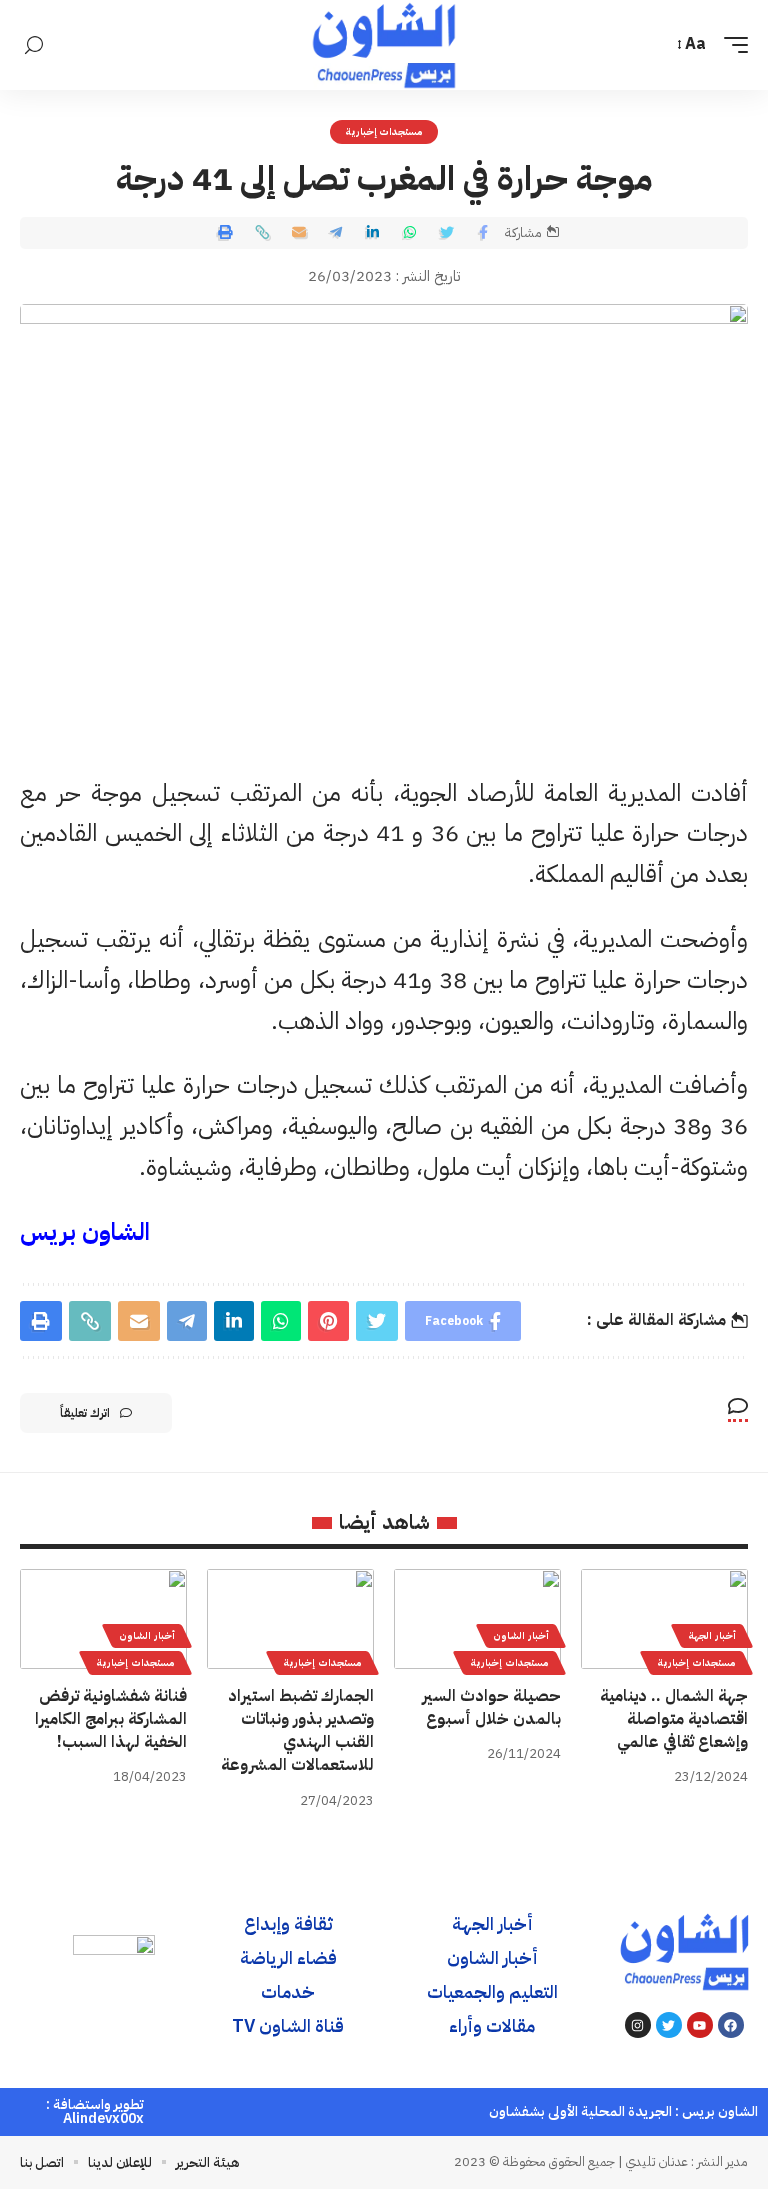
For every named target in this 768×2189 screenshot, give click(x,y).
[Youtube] (700, 2025)
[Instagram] (638, 2025)
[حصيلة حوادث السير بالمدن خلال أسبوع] (477, 1619)
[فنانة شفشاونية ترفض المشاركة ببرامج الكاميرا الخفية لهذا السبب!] (103, 1619)
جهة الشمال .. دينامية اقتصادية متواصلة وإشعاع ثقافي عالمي (674, 1719)
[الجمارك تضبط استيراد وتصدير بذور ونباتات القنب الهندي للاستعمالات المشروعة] (290, 1619)
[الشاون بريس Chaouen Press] (383, 45)
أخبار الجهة (712, 1635)
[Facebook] (731, 2025)
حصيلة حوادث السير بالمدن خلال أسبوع (491, 1707)
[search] (34, 45)
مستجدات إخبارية (384, 131)
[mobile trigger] (731, 44)
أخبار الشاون (521, 1635)
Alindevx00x (103, 2118)
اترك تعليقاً (85, 1413)
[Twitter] (669, 2025)
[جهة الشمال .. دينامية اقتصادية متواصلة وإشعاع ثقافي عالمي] (664, 1619)
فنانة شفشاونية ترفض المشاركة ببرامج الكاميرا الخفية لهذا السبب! (111, 1719)
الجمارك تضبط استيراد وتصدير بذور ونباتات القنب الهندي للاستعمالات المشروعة (297, 1731)
